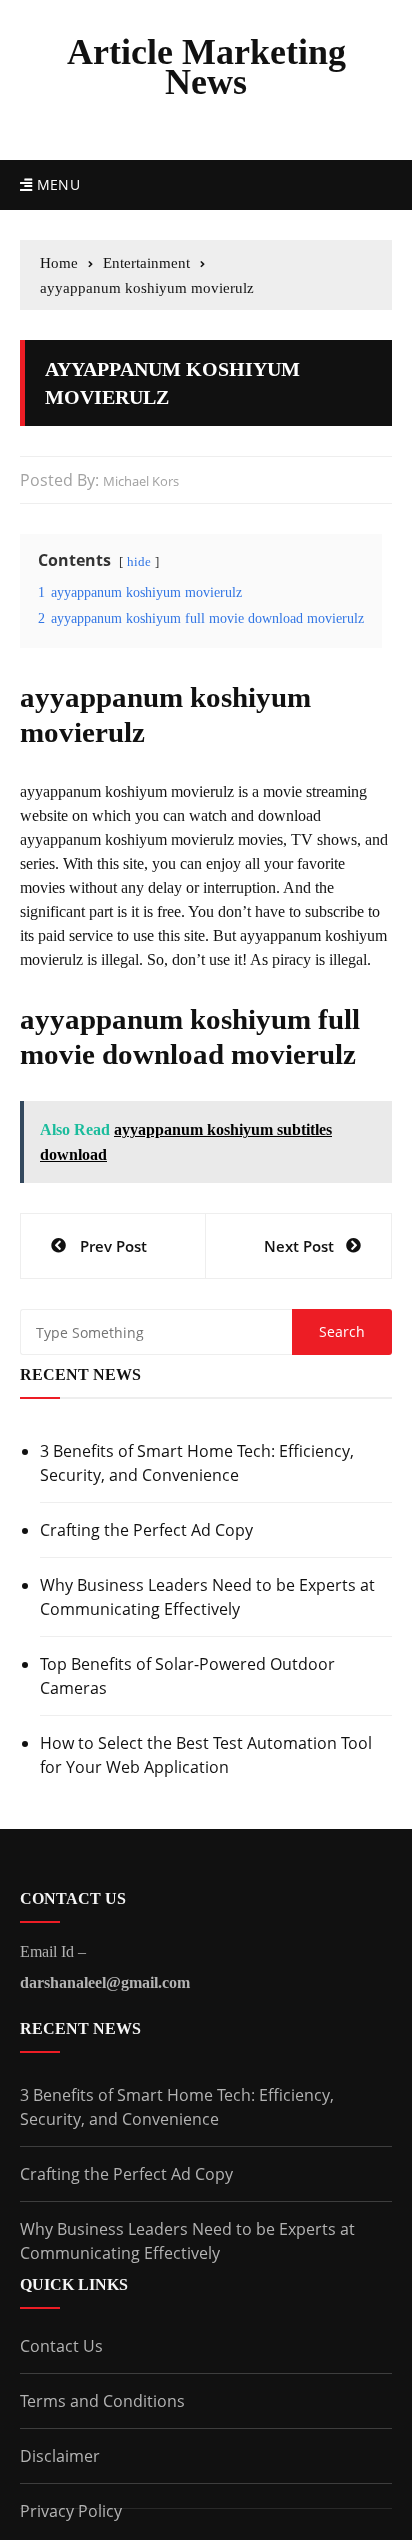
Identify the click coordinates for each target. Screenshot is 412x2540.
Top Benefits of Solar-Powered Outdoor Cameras (187, 1676)
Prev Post (113, 1246)
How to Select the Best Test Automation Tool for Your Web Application (206, 1755)
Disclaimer (60, 2456)
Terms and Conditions (102, 2401)
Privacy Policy (71, 2511)
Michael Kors (141, 481)
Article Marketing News (206, 67)
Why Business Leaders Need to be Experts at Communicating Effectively (207, 1597)
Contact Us (61, 2346)
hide (139, 562)
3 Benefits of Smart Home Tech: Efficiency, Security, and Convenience (197, 1463)
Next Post (299, 1246)
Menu (56, 184)
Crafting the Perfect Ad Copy (146, 1530)
